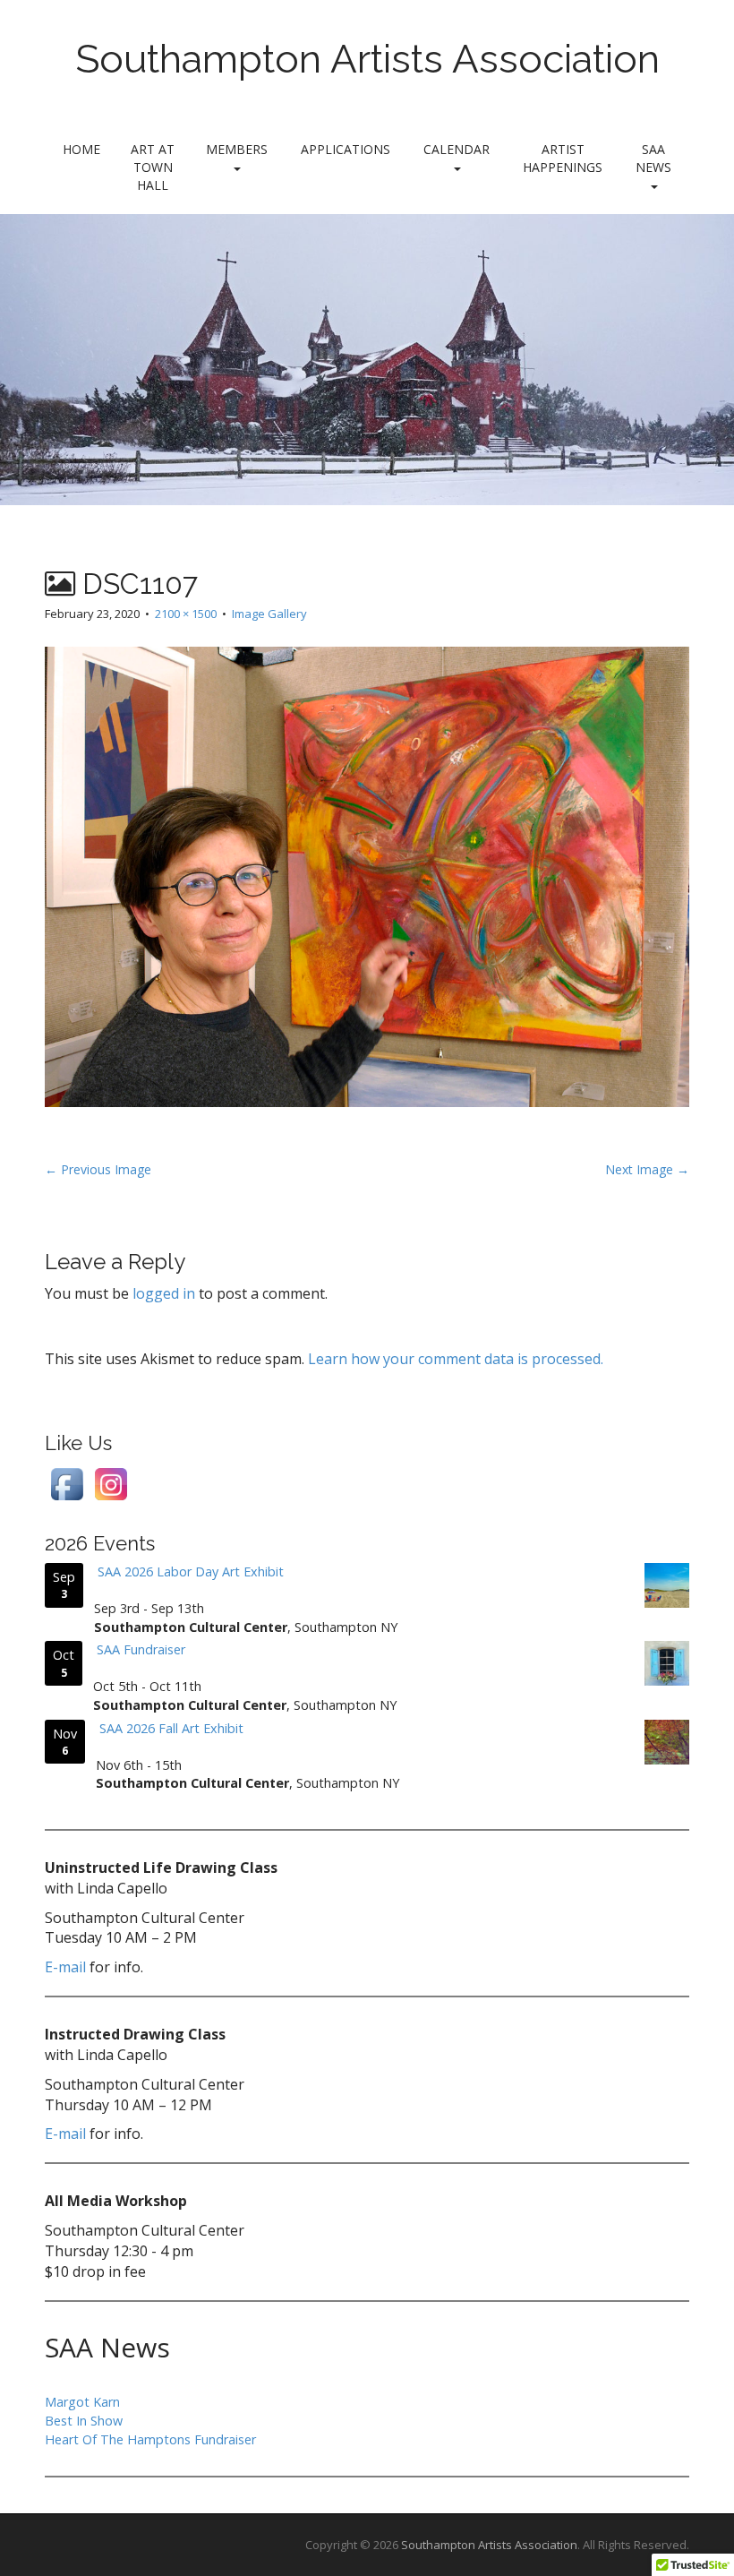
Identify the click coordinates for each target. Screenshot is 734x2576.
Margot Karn (82, 2402)
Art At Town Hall (153, 167)
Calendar (457, 149)
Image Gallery (269, 614)
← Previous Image (98, 1169)
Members (237, 149)
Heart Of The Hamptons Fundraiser (150, 2439)
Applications (346, 149)
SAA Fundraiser (141, 1649)
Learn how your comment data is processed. (456, 1359)
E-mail (65, 1967)
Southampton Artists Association (367, 59)
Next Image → (647, 1169)
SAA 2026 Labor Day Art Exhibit (191, 1571)
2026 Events (100, 1543)
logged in (164, 1293)
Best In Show (84, 2421)
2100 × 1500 (186, 614)
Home (81, 149)
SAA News (653, 158)
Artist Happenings (563, 158)
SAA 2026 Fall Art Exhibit (171, 1728)
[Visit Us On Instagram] (111, 1483)
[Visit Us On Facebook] (67, 1483)
